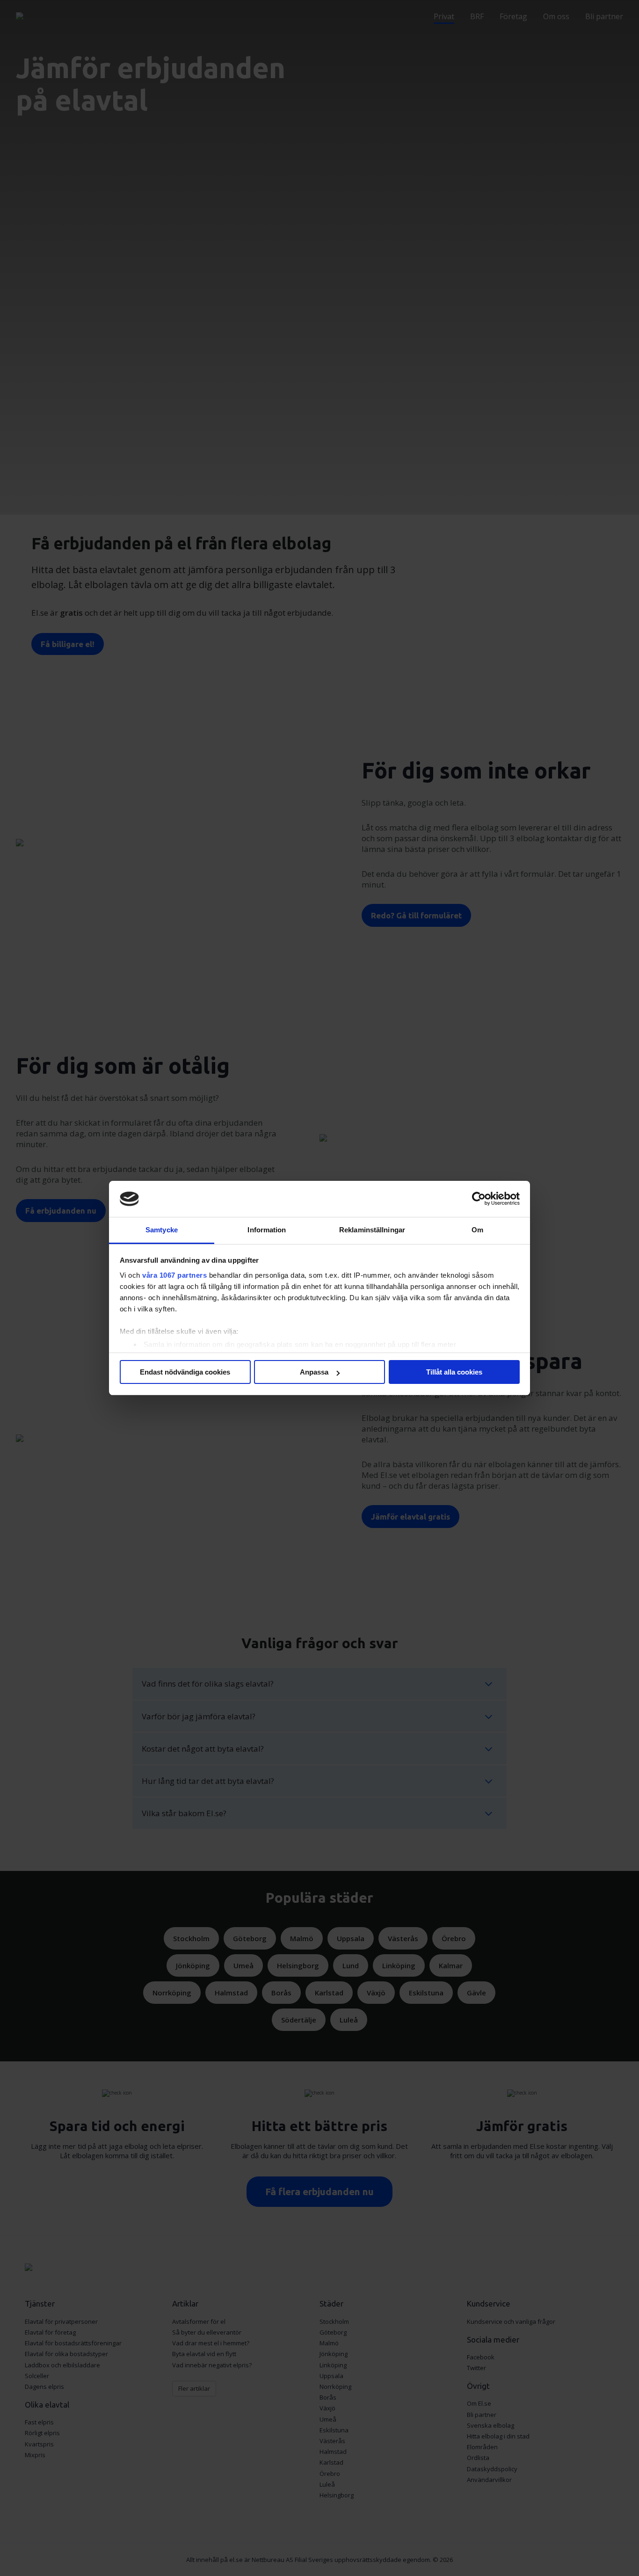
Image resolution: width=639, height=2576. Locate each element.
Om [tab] (477, 1230)
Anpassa (314, 1372)
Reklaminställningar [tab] (372, 1230)
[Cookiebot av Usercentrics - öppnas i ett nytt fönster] (479, 1199)
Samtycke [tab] (162, 1230)
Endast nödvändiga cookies (185, 1372)
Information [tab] (267, 1230)
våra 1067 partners (174, 1275)
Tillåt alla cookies (454, 1372)
